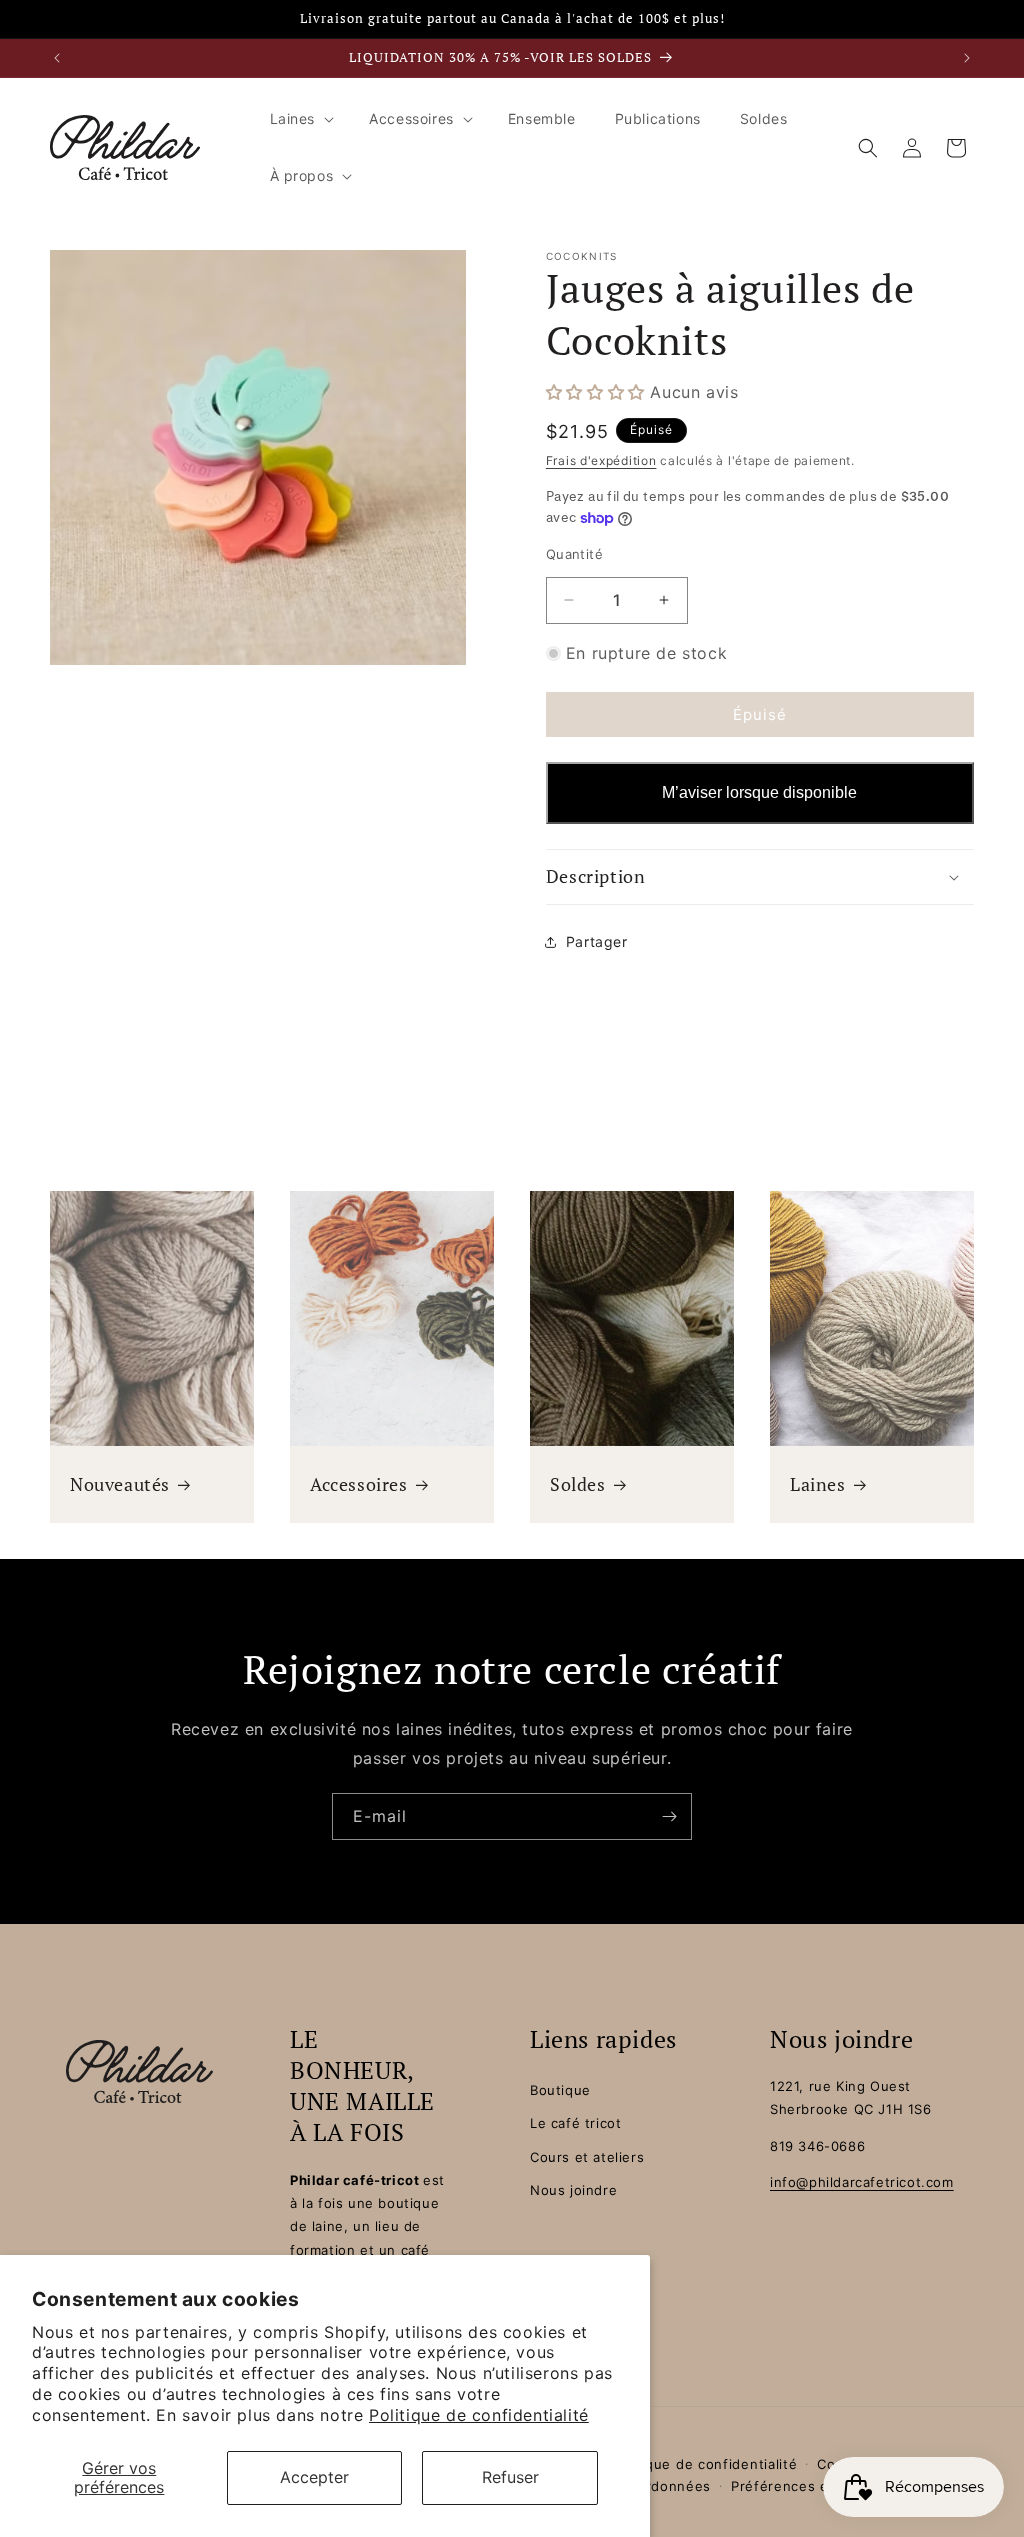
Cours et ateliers (587, 2157)
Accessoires (359, 1484)
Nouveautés (120, 1484)
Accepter (314, 2477)
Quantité (574, 554)
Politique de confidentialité (479, 2415)
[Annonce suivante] (967, 58)
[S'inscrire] (669, 1816)
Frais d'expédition (601, 460)
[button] (300, 119)
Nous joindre (573, 2190)
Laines (818, 1484)
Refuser (510, 2477)
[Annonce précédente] (57, 58)
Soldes (578, 1484)
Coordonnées (664, 2486)
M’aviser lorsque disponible (759, 792)
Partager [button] (597, 941)
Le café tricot (575, 2123)
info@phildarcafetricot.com (862, 2182)
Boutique (560, 2090)
